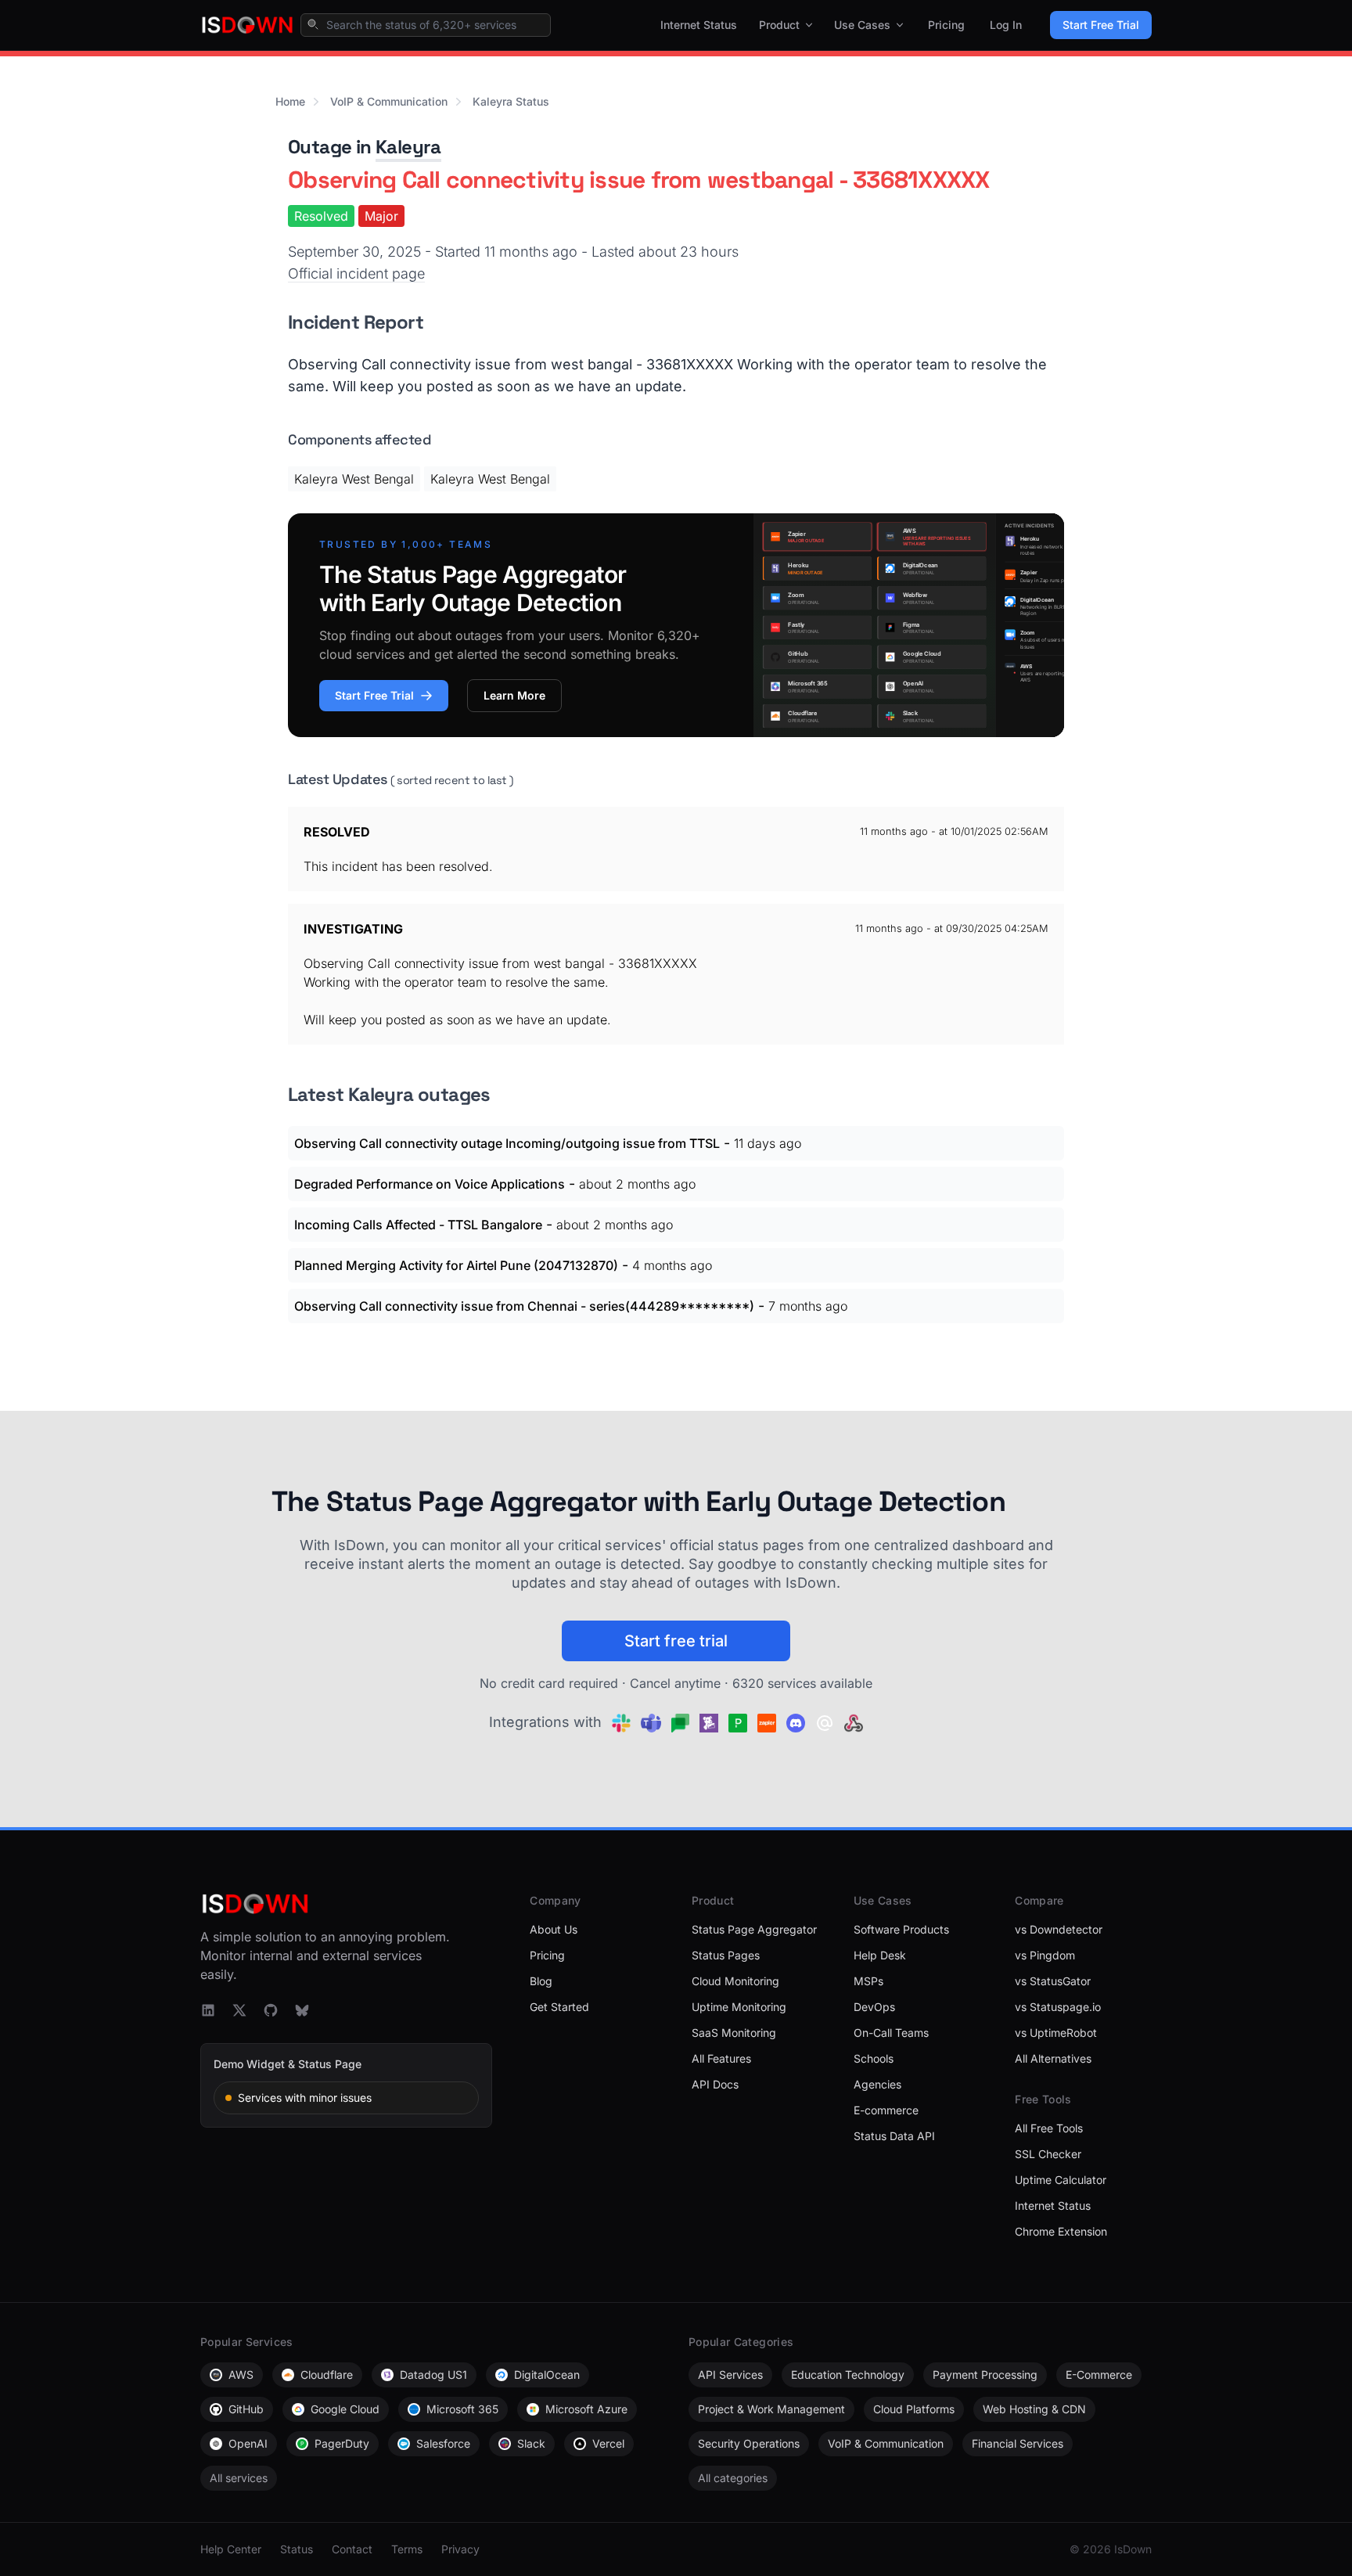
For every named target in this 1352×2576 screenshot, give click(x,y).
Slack (531, 2443)
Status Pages (726, 1955)
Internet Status (699, 25)
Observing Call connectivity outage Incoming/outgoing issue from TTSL (507, 1143)
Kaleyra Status (511, 101)
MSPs (868, 1981)
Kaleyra (408, 147)
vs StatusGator (1053, 1981)
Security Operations (749, 2443)
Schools (874, 2058)
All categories (733, 2478)
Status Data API (894, 2136)
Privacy (460, 2549)
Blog (541, 1981)
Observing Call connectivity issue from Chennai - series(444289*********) (524, 1306)
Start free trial (676, 1641)
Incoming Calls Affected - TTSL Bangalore (418, 1225)
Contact (352, 2549)
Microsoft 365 (462, 2409)
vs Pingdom (1045, 1955)
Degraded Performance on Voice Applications (430, 1184)
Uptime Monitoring (739, 2007)
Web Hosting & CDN (1034, 2409)
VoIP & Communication (389, 101)
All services (239, 2478)
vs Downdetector (1059, 1929)
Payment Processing (985, 2375)
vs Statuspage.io (1058, 2007)
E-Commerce (1099, 2375)
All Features (721, 2058)
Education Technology (848, 2375)
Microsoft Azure (586, 2409)
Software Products (901, 1929)
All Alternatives (1053, 2058)
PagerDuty (342, 2443)
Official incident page (356, 273)
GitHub (246, 2409)
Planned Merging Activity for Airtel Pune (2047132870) (456, 1265)
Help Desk (880, 1955)
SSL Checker (1048, 2154)
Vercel (608, 2443)
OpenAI (248, 2443)
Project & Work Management (771, 2409)
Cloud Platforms (914, 2409)
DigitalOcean (547, 2375)
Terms (407, 2549)
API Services (730, 2375)
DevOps (874, 2007)
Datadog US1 (433, 2375)
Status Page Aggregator (754, 1929)
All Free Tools (1049, 2128)
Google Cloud (345, 2409)
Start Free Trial (1101, 25)
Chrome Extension (1061, 2231)
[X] (239, 2010)
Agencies (877, 2084)
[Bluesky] (302, 2010)
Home (290, 101)
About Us (554, 1929)
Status (297, 2549)
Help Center (231, 2549)
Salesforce (443, 2443)
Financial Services (1018, 2443)
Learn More (514, 695)
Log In (1006, 25)
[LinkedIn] (208, 2010)
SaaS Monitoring (734, 2033)
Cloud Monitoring (735, 1981)
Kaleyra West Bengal (354, 479)
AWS (241, 2375)
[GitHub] (271, 2010)
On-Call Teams (891, 2033)
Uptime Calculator (1061, 2180)
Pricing (946, 25)
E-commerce (886, 2110)
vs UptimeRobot (1056, 2033)
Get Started (559, 2007)
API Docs (715, 2084)
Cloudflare (327, 2375)
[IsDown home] (247, 25)
